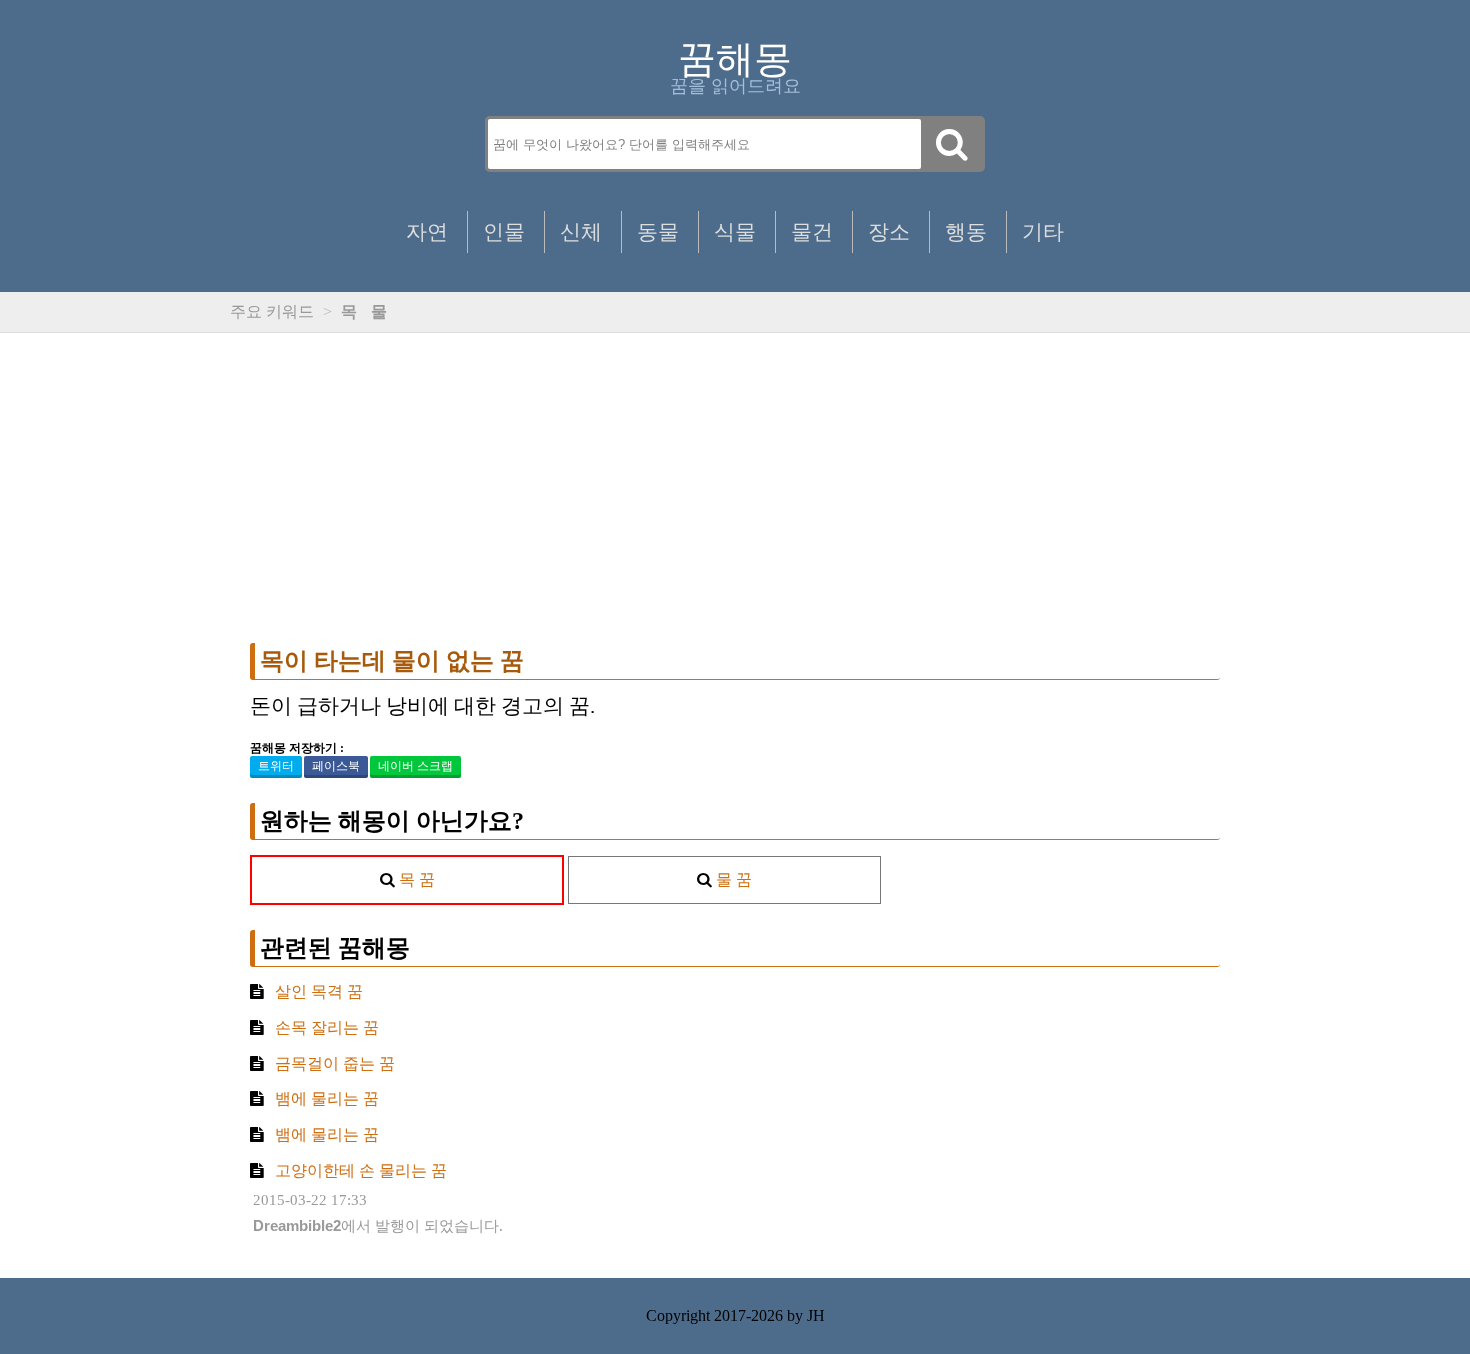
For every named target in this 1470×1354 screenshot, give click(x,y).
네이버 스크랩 (415, 766)
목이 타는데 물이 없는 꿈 (392, 661)
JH (816, 1315)
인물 (504, 231)
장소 (889, 231)
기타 (1043, 231)
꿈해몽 (735, 59)
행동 (966, 231)
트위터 (276, 766)
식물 (735, 231)
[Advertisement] (735, 488)
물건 (812, 231)
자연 (427, 231)
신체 (581, 231)
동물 (658, 231)
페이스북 (336, 766)
